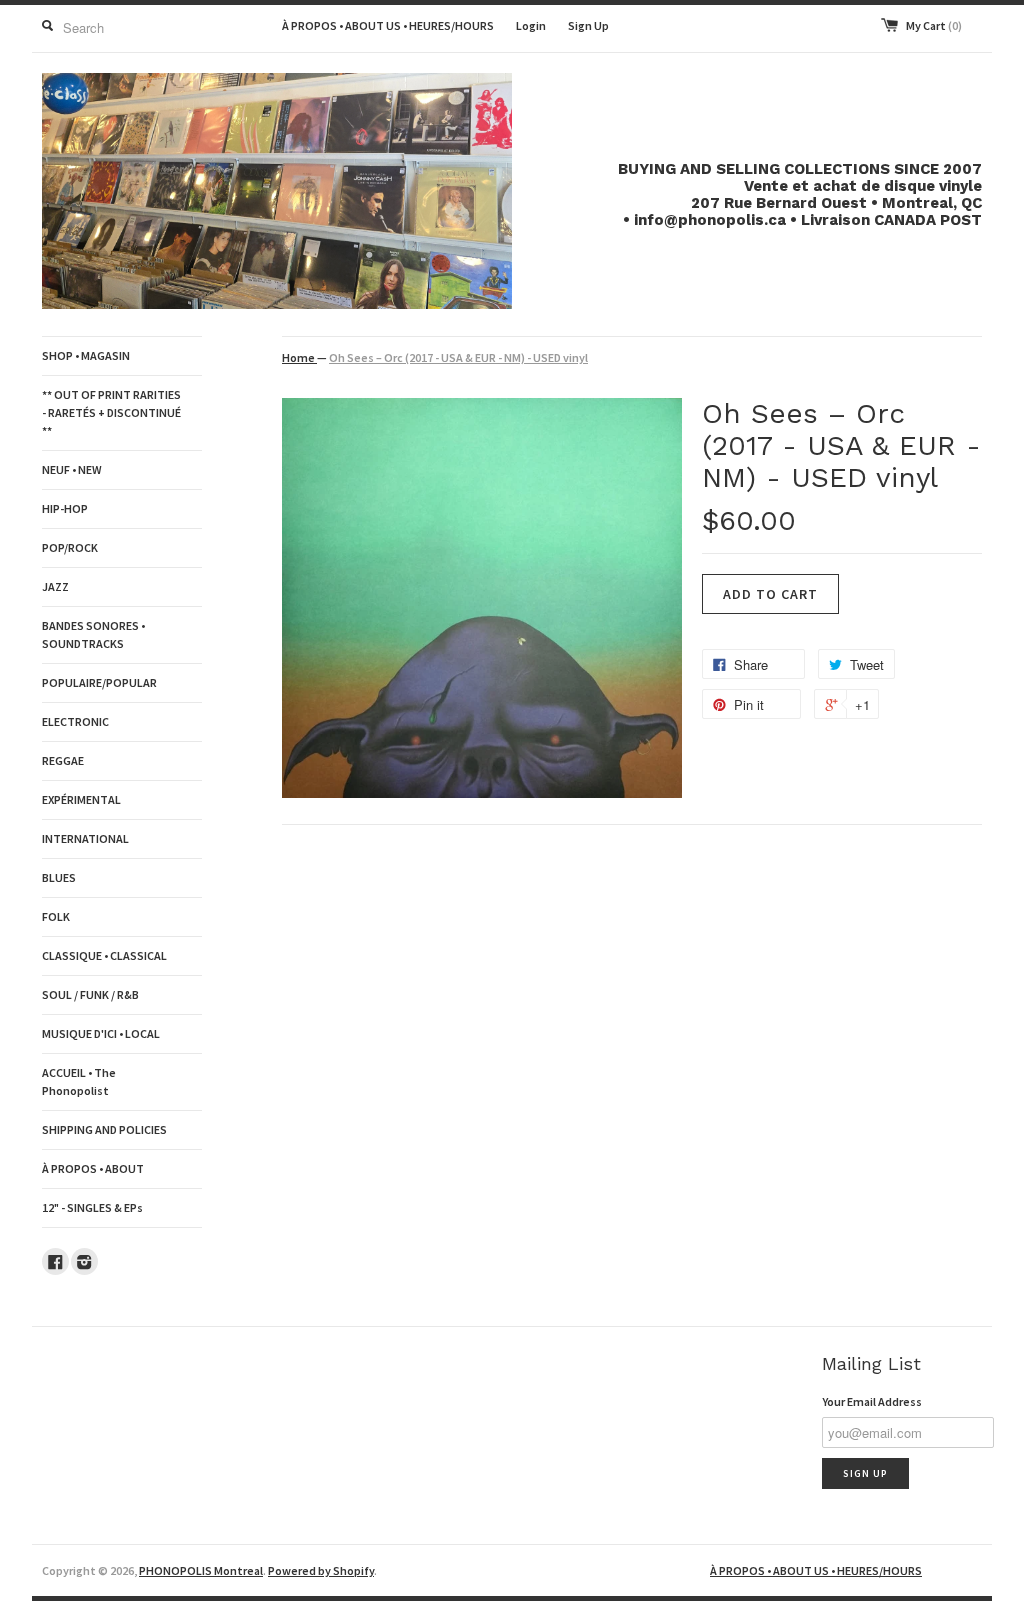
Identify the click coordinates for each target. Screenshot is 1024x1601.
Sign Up (588, 25)
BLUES (59, 877)
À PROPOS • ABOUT (93, 1168)
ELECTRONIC (75, 721)
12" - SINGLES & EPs (92, 1207)
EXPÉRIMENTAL (81, 799)
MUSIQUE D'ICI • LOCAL (101, 1033)
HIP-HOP (65, 508)
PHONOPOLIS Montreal (201, 1570)
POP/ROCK (70, 547)
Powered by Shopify (321, 1570)
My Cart (934, 25)
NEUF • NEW (72, 469)
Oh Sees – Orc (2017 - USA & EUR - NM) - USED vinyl (458, 357)
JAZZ (55, 586)
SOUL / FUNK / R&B (90, 994)
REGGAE (63, 760)
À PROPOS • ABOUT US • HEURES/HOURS (388, 25)
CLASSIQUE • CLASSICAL (104, 955)
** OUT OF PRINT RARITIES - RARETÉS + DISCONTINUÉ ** (111, 412)
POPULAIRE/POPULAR (99, 682)
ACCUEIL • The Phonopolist (79, 1081)
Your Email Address (872, 1401)
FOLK (56, 916)
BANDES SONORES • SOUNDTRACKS (93, 634)
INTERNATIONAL (85, 838)
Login (531, 25)
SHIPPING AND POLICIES (104, 1129)
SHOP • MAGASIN (86, 355)
